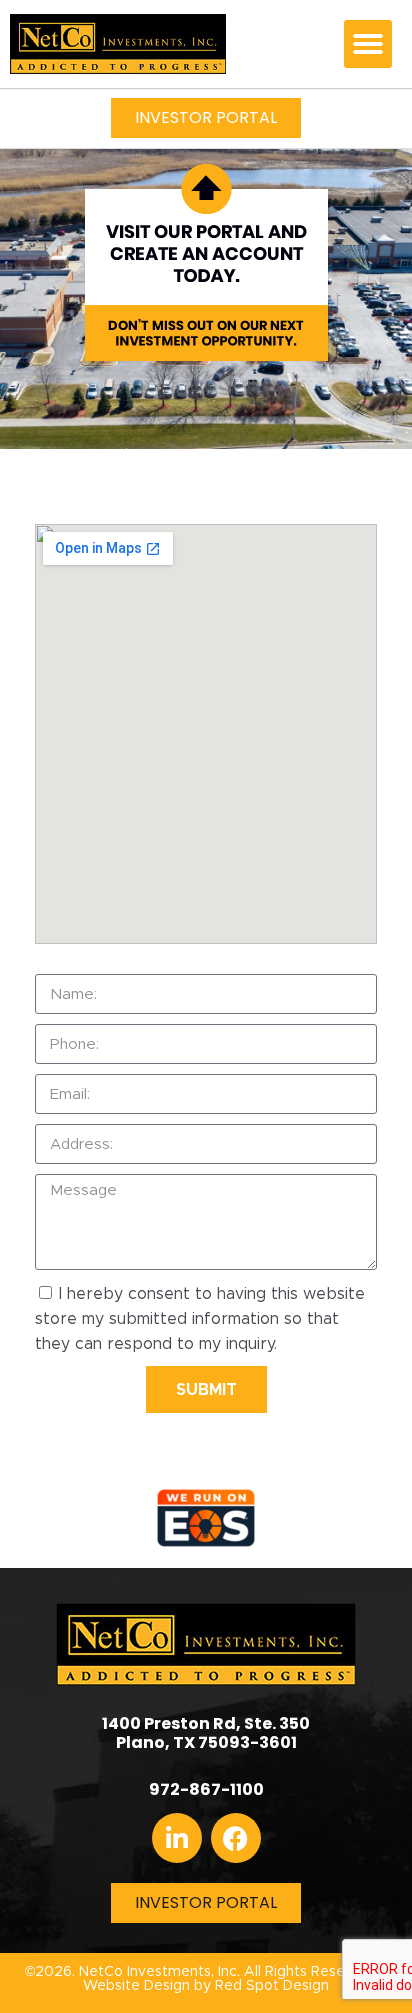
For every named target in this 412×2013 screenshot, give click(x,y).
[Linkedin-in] (177, 1838)
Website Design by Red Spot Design (206, 1986)
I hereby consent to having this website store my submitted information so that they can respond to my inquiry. (200, 1319)
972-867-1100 (206, 1789)
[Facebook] (236, 1838)
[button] (368, 44)
